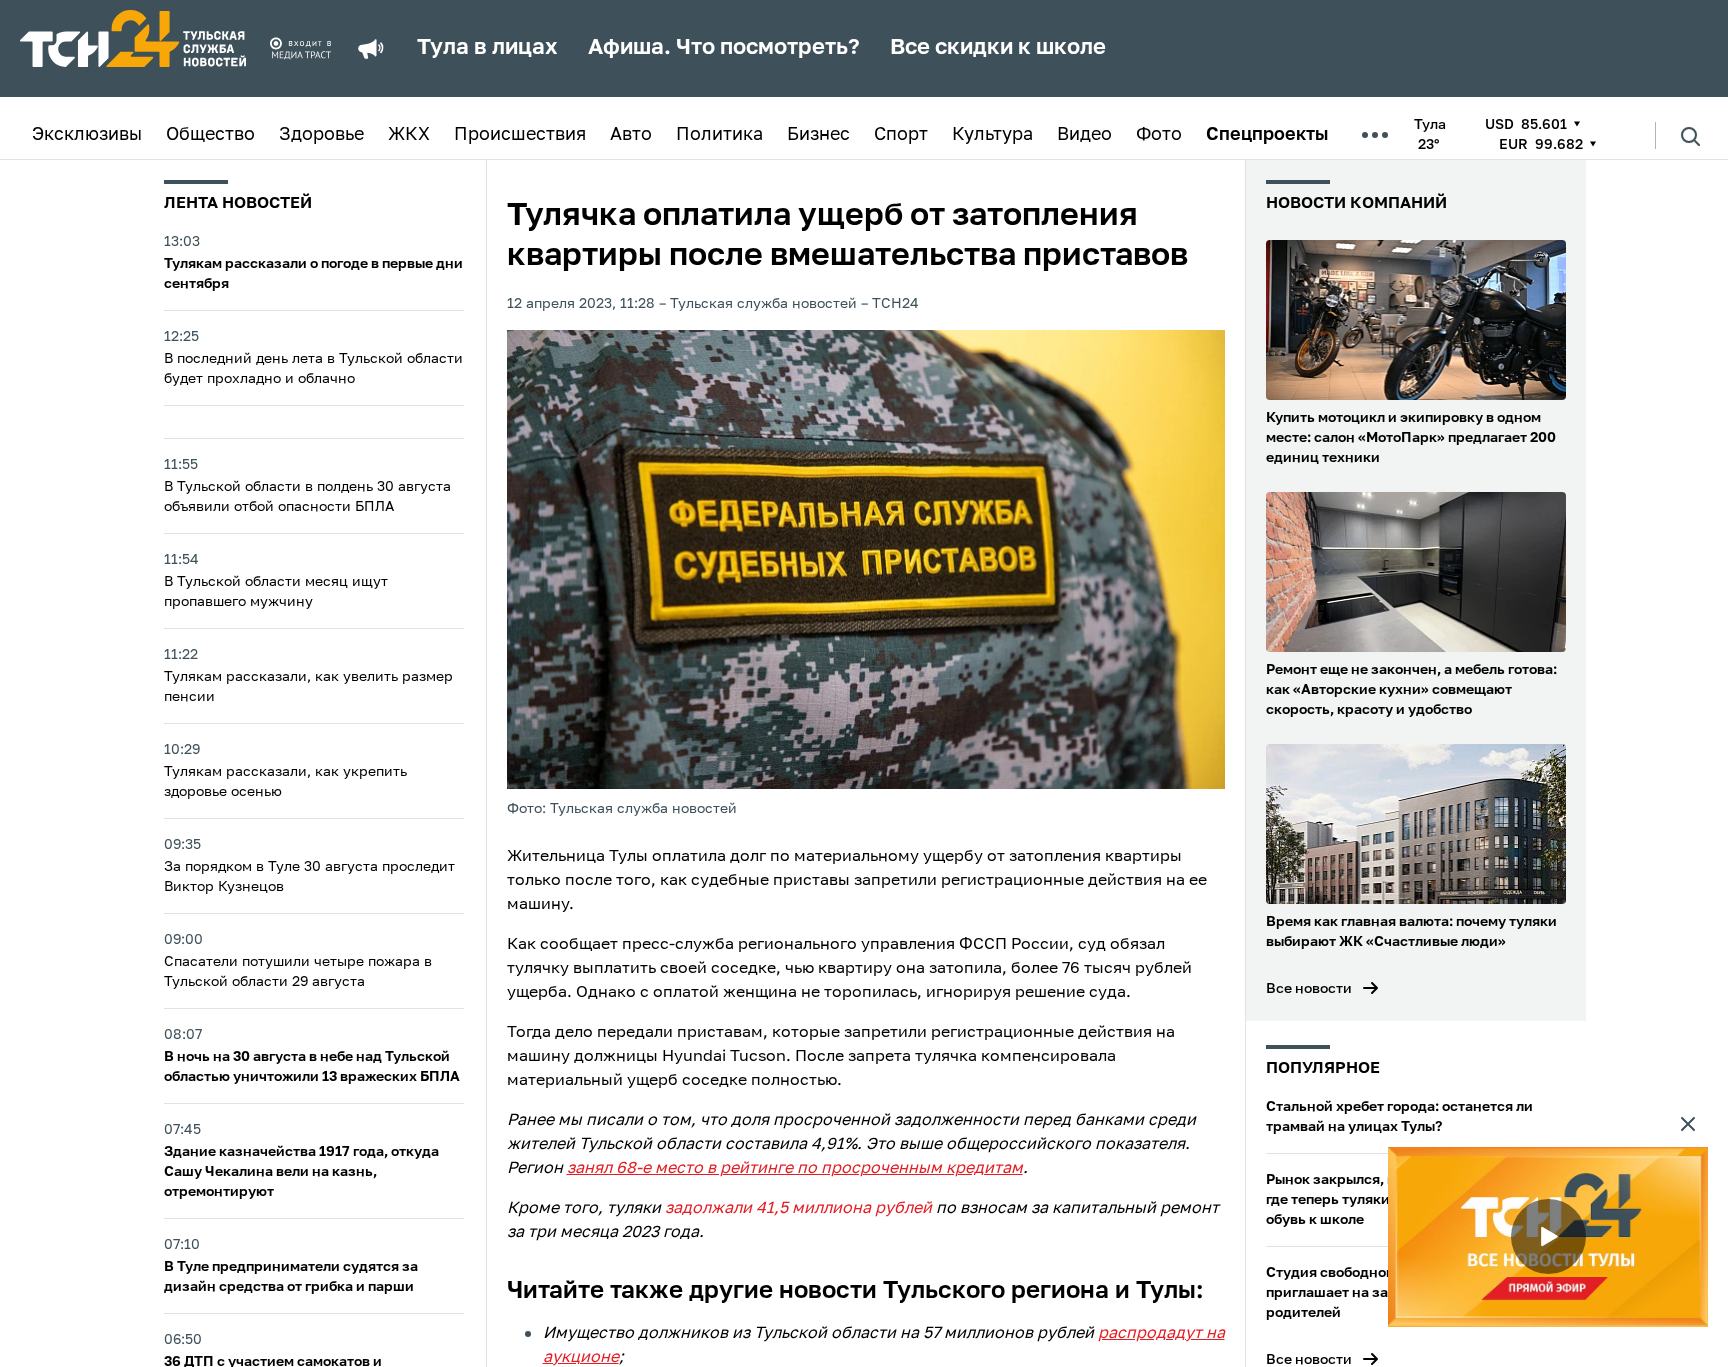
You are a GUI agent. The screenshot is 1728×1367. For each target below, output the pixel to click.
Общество (210, 135)
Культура (992, 135)
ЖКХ (409, 135)
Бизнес (818, 135)
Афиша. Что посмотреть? (724, 48)
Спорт (901, 135)
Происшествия (520, 135)
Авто (631, 135)
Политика (719, 135)
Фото (1159, 135)
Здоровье (321, 135)
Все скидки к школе (998, 48)
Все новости (1309, 989)
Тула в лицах (487, 48)
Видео (1084, 135)
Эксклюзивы (87, 135)
